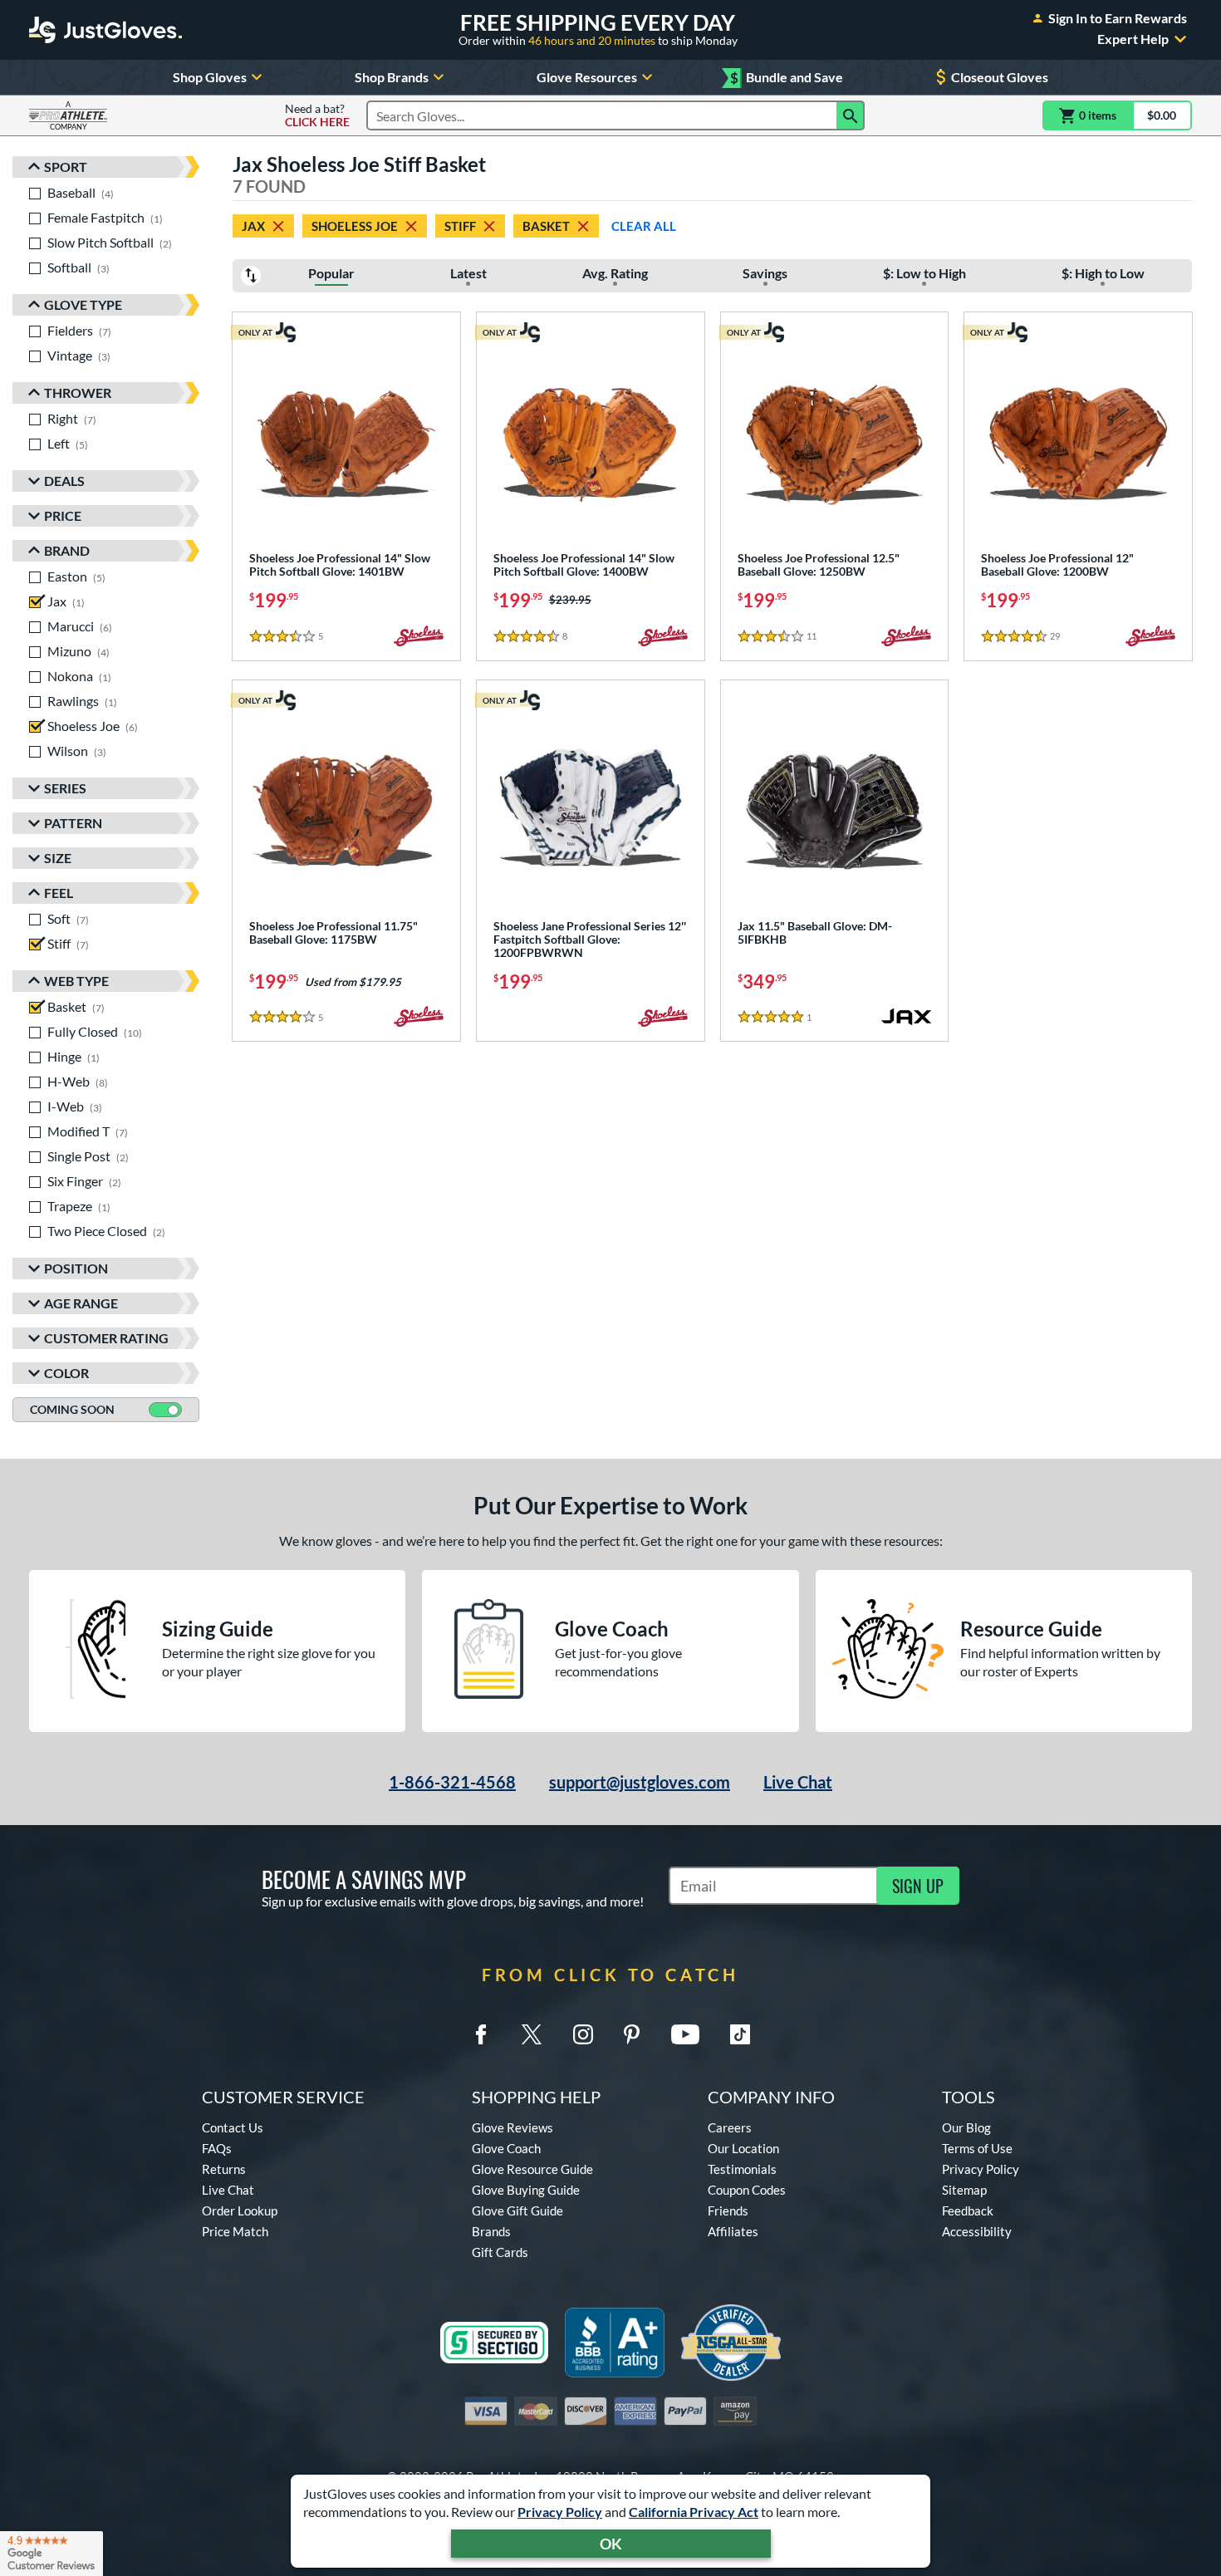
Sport (66, 167)
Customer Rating (106, 1338)
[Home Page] (105, 30)
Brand (67, 550)
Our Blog (966, 2127)
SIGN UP (918, 1886)
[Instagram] (583, 2034)
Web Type (76, 981)
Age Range (81, 1303)
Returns (224, 2169)
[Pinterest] (631, 2034)
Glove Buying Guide (526, 2190)
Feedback (968, 2210)
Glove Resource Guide (532, 2169)
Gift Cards (500, 2252)
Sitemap (964, 2190)
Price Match (235, 2231)
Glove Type (83, 304)
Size (58, 858)
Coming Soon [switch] (72, 1409)
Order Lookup (240, 2210)
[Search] (851, 115)
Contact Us (233, 2127)
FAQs (217, 2148)
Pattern (73, 823)
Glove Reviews (512, 2127)
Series (65, 788)
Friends (728, 2210)
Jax (253, 226)
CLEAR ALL (644, 226)
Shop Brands (392, 77)
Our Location (743, 2148)
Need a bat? (317, 115)
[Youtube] (685, 2034)
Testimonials (742, 2169)
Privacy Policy (560, 2512)
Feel (59, 893)
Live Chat (798, 1782)
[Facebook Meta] (481, 2034)
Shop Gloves (210, 77)
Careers (730, 2127)
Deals (64, 481)
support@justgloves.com (640, 1782)
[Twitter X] (532, 2034)
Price (63, 515)
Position (76, 1268)
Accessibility (977, 2231)
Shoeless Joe (355, 226)
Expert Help (1133, 39)
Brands (491, 2231)
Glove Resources (587, 77)
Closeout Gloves (1000, 77)
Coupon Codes (747, 2190)
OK (611, 2544)
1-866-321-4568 (452, 1782)
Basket (546, 226)
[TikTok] (740, 2034)
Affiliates (733, 2231)
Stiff (460, 226)
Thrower (78, 393)
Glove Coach (506, 2148)
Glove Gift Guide (517, 2210)
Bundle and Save (787, 78)
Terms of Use (977, 2148)
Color (66, 1373)
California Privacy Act (694, 2512)
